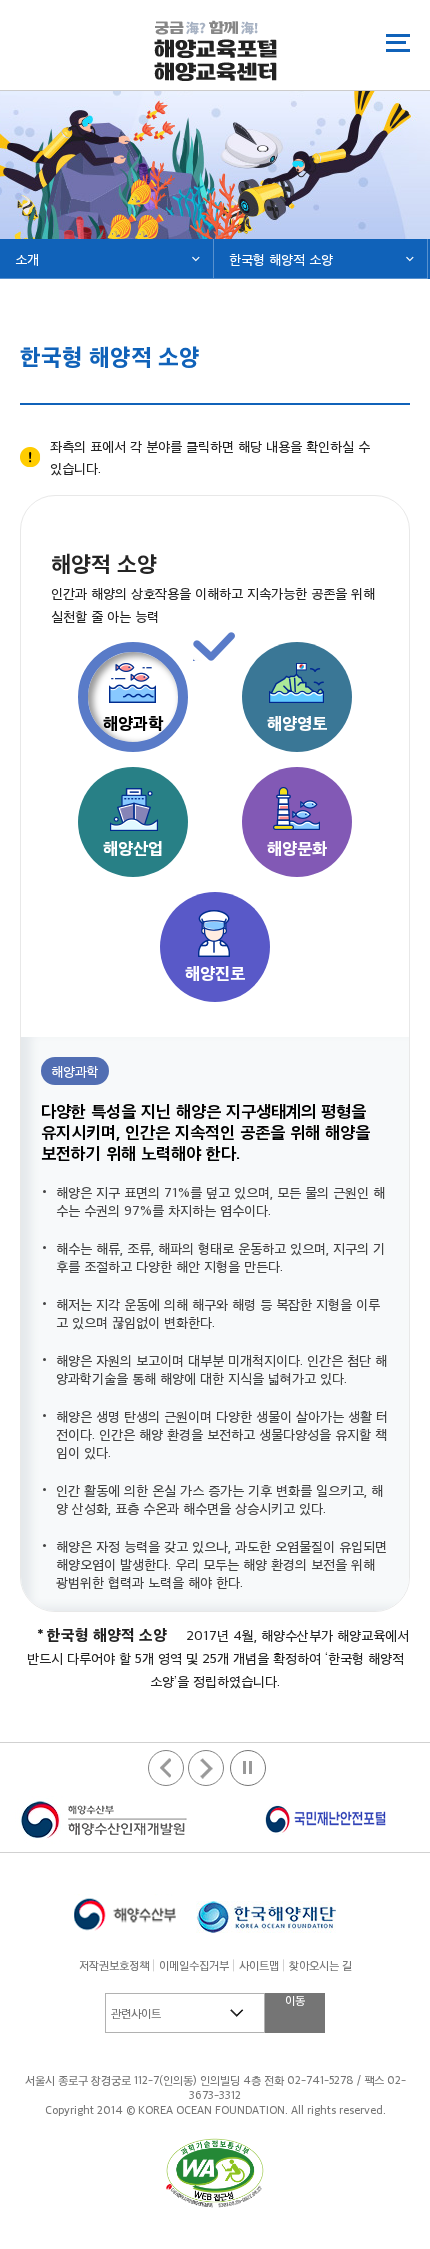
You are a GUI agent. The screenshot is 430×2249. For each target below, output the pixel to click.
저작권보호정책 (114, 1965)
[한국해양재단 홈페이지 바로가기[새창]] (266, 1914)
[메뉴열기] (398, 42)
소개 (27, 258)
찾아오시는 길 (320, 1965)
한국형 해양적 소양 (281, 258)
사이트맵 (259, 1965)
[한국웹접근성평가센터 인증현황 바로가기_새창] (215, 2173)
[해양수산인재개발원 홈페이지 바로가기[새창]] (105, 1820)
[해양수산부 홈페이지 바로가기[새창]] (125, 1914)
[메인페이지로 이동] (215, 50)
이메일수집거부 (194, 1965)
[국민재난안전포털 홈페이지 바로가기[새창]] (325, 1820)
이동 (295, 2000)
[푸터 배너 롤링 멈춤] (248, 1768)
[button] (206, 1768)
